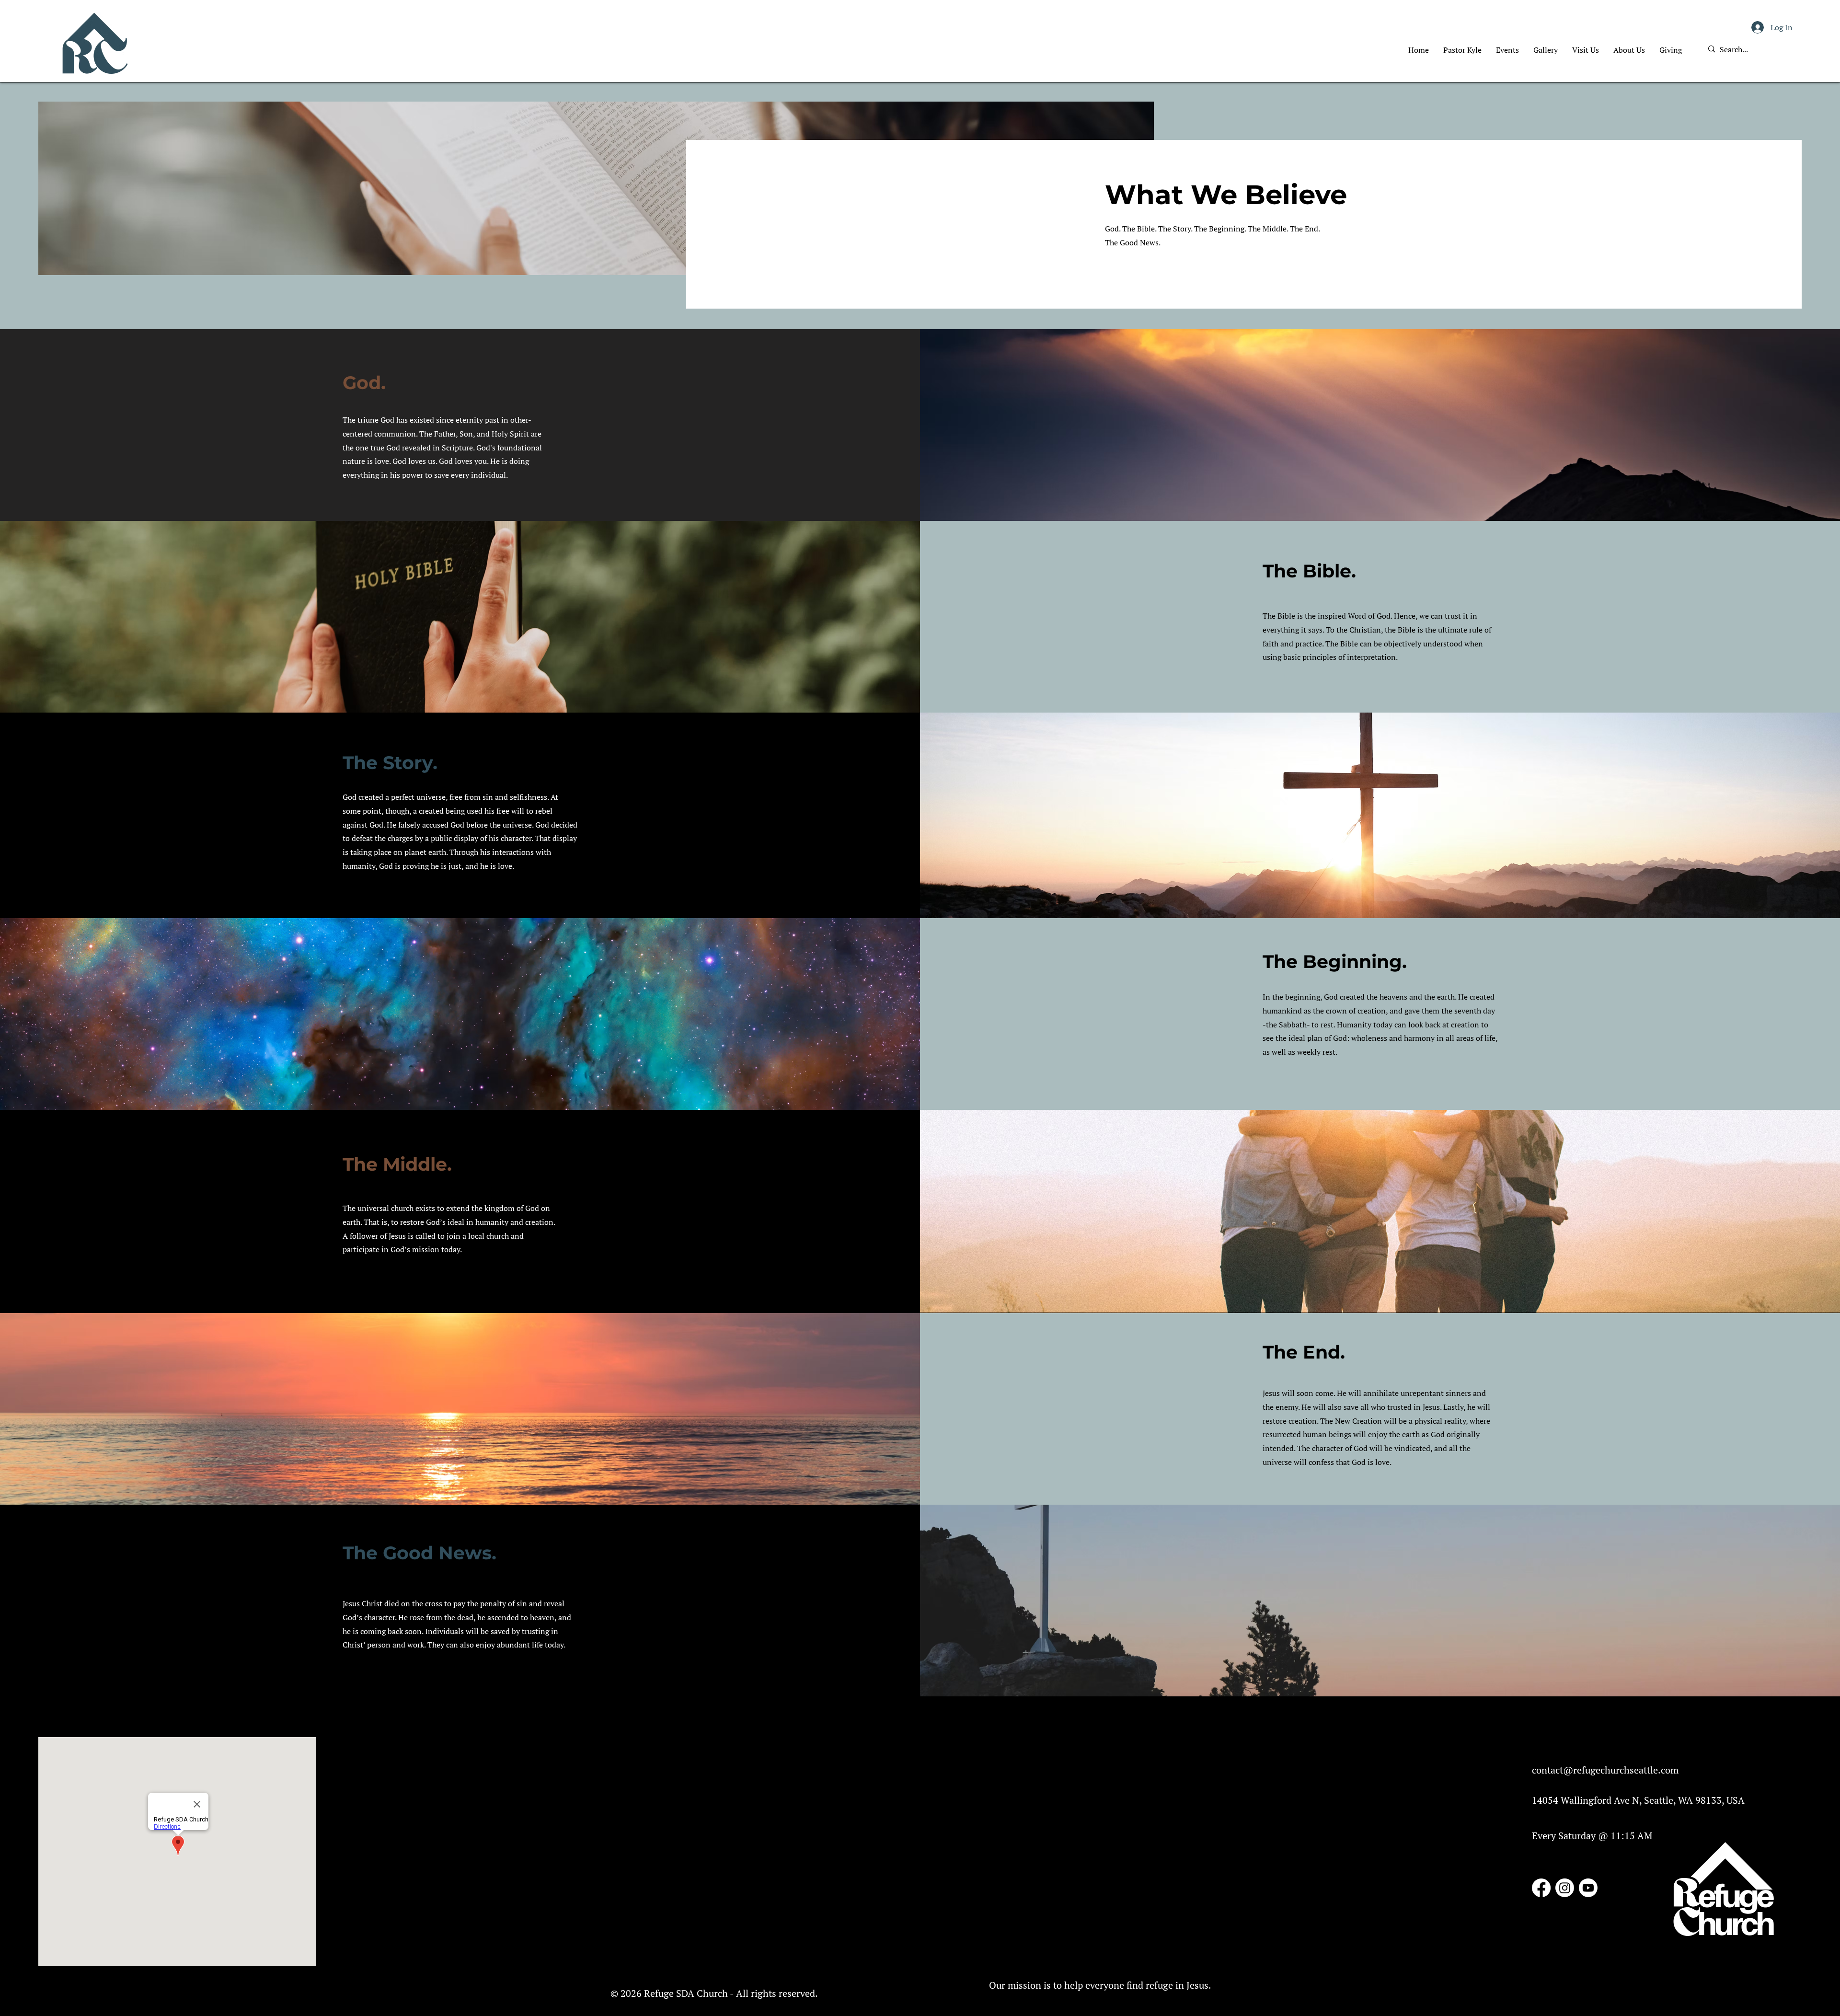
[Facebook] (1541, 1888)
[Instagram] (1565, 1888)
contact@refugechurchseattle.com (1605, 1770)
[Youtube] (1588, 1888)
